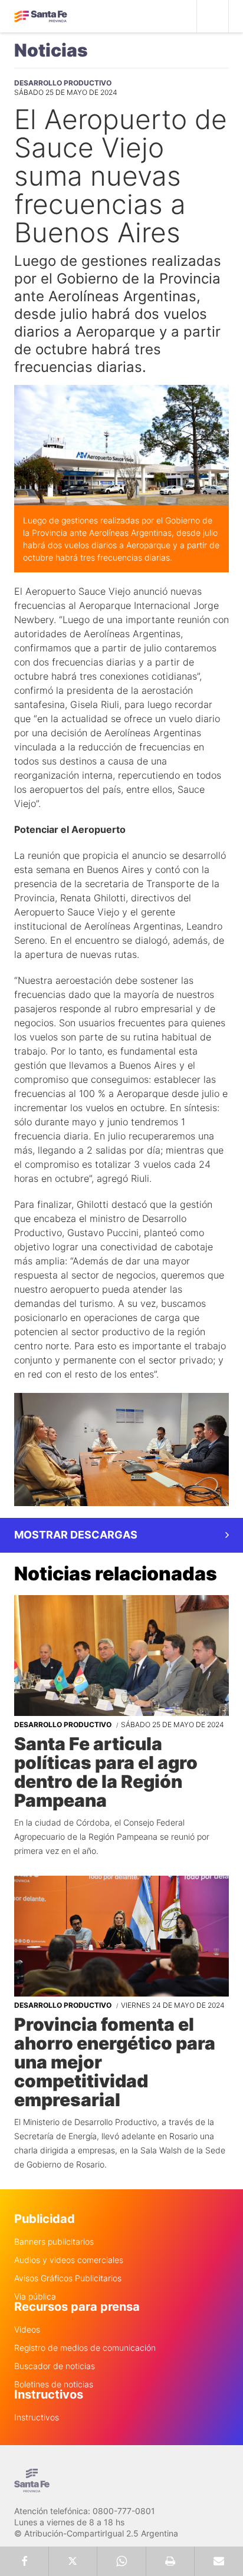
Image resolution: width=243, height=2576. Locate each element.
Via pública (35, 2297)
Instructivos (37, 2417)
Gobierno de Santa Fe (41, 17)
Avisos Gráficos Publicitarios (68, 2278)
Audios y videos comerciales (69, 2260)
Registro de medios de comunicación (85, 2348)
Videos (27, 2330)
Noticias (51, 50)
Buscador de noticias (55, 2366)
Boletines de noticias (54, 2384)
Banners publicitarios (54, 2242)
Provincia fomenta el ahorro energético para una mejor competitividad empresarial (115, 2062)
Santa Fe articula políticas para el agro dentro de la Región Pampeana (106, 1772)
